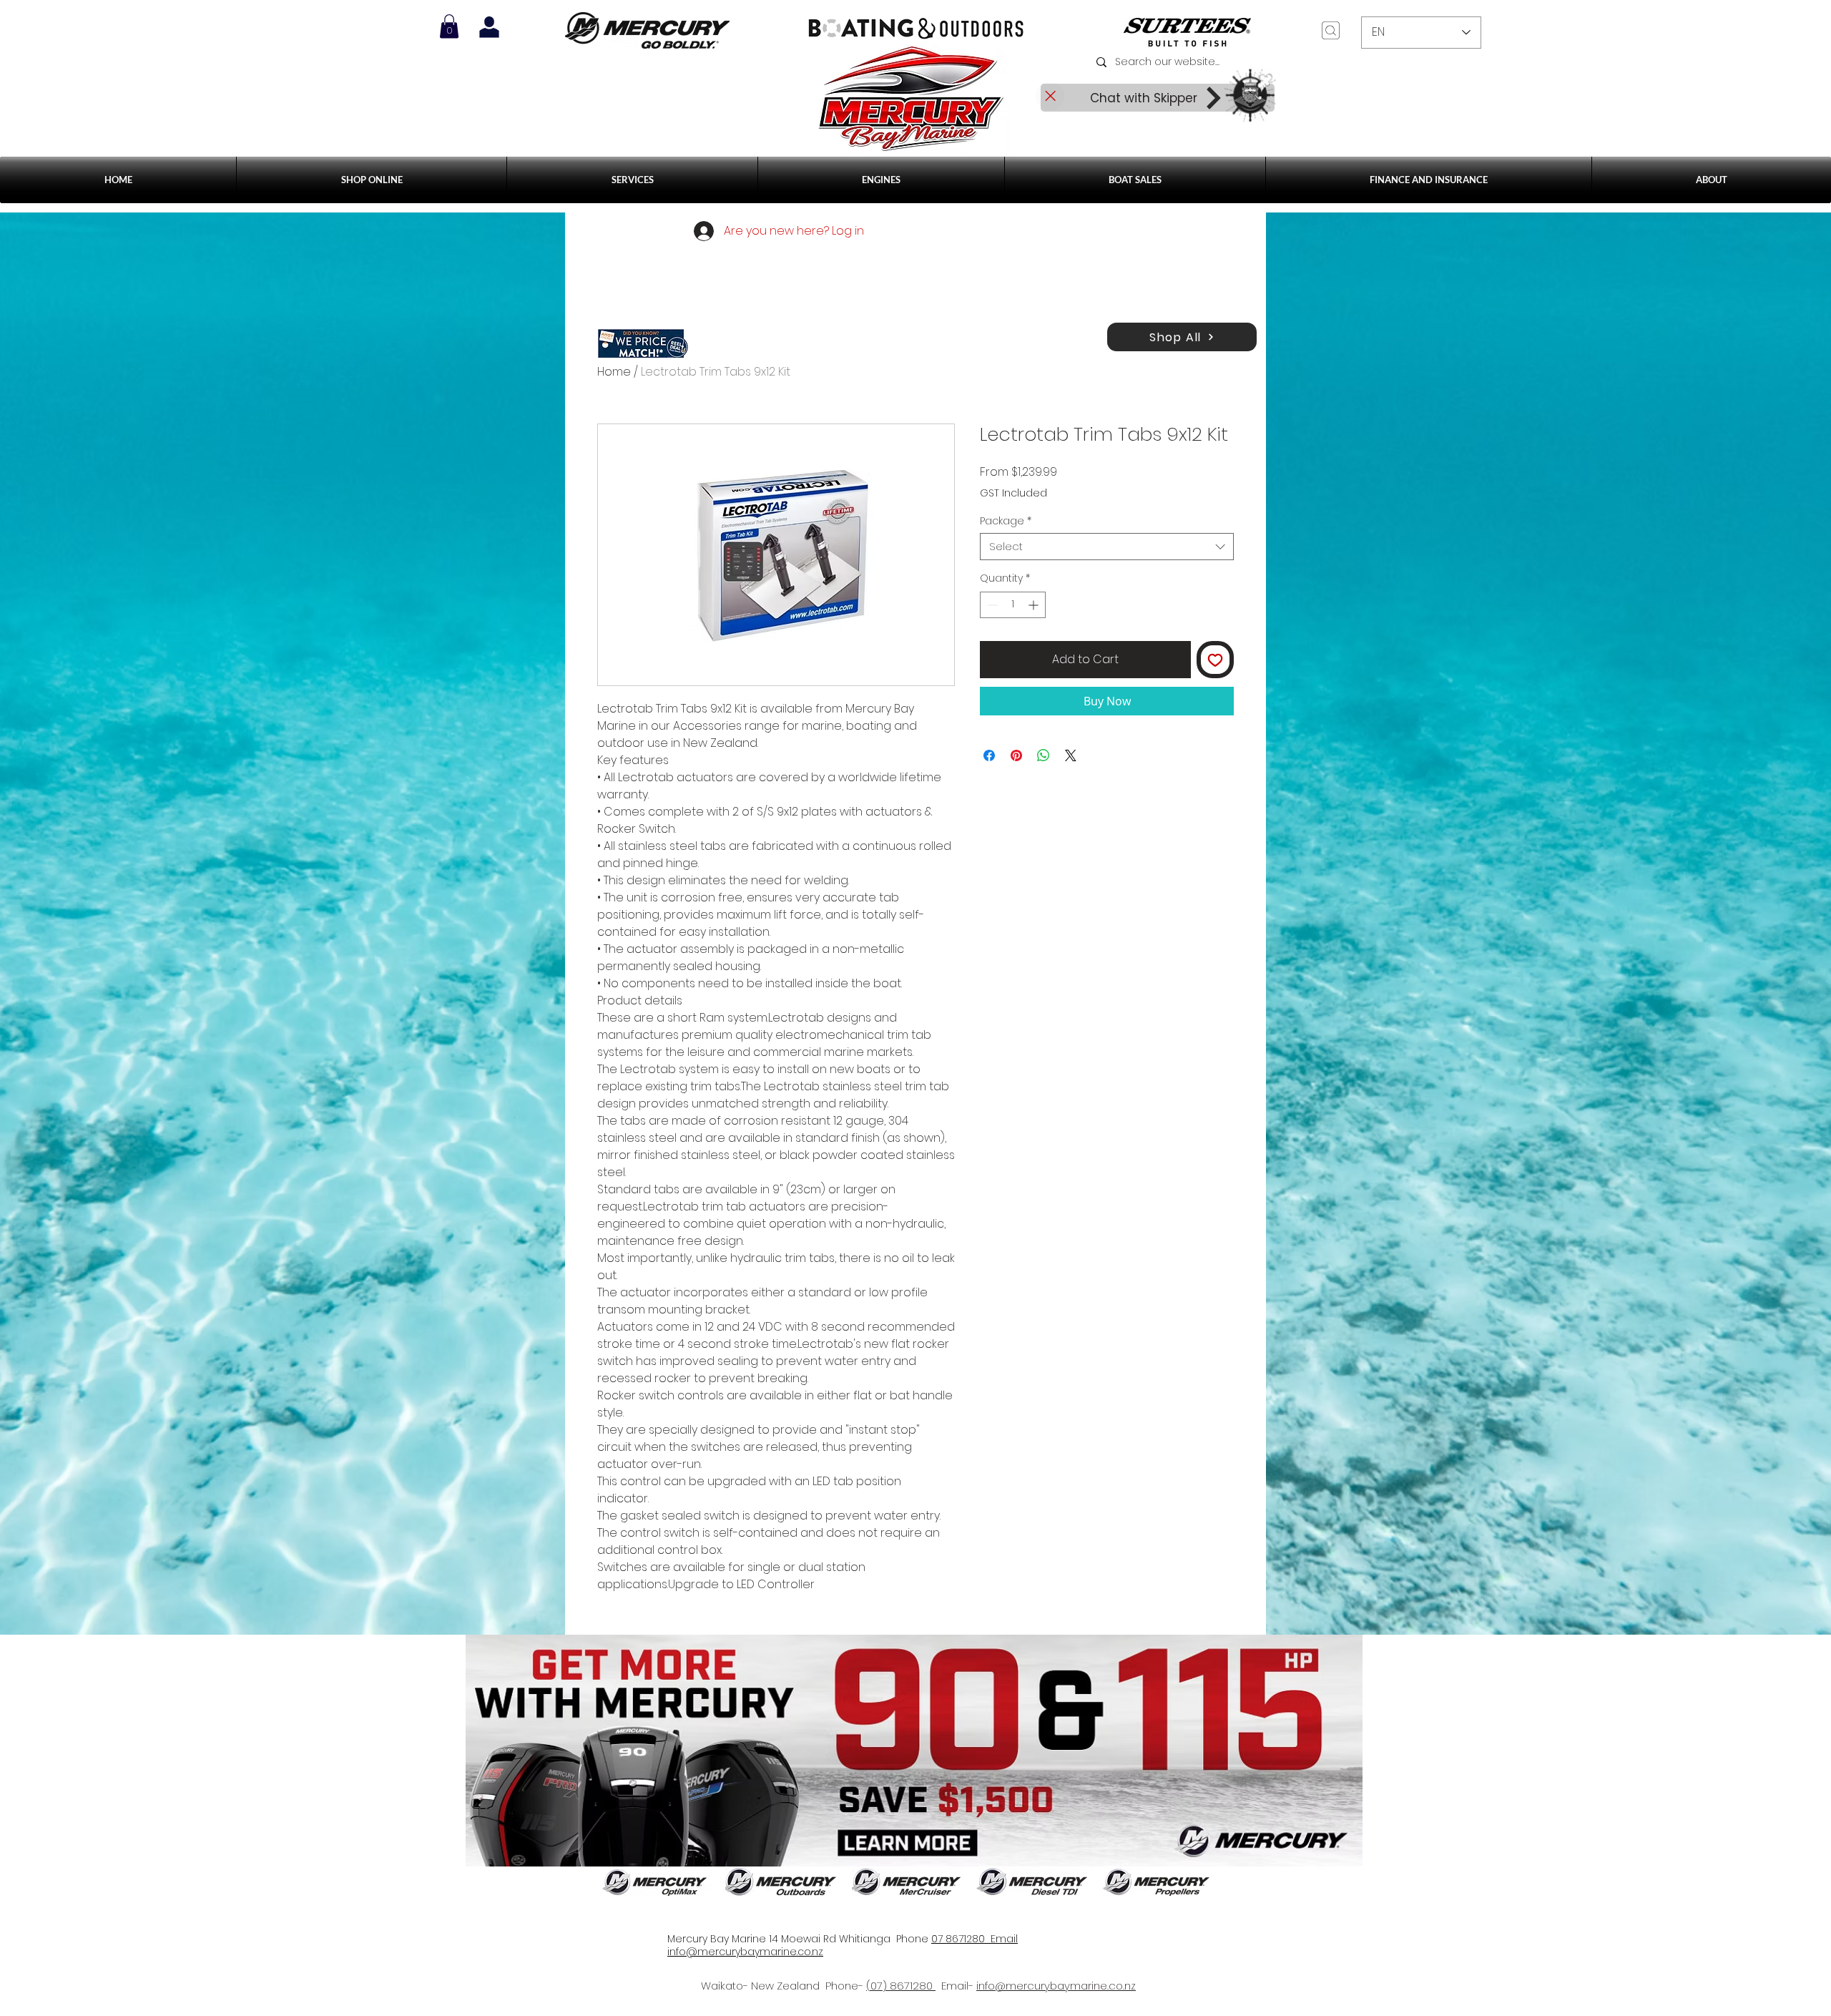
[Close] (1050, 96)
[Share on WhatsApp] (1044, 755)
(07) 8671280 (901, 1986)
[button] (632, 180)
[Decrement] (991, 605)
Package (1006, 521)
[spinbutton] (1013, 605)
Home (614, 372)
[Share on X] (1071, 755)
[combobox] (1107, 547)
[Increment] (1035, 605)
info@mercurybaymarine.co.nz (1056, 1986)
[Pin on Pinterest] (1016, 755)
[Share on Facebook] (989, 755)
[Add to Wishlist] (1215, 660)
